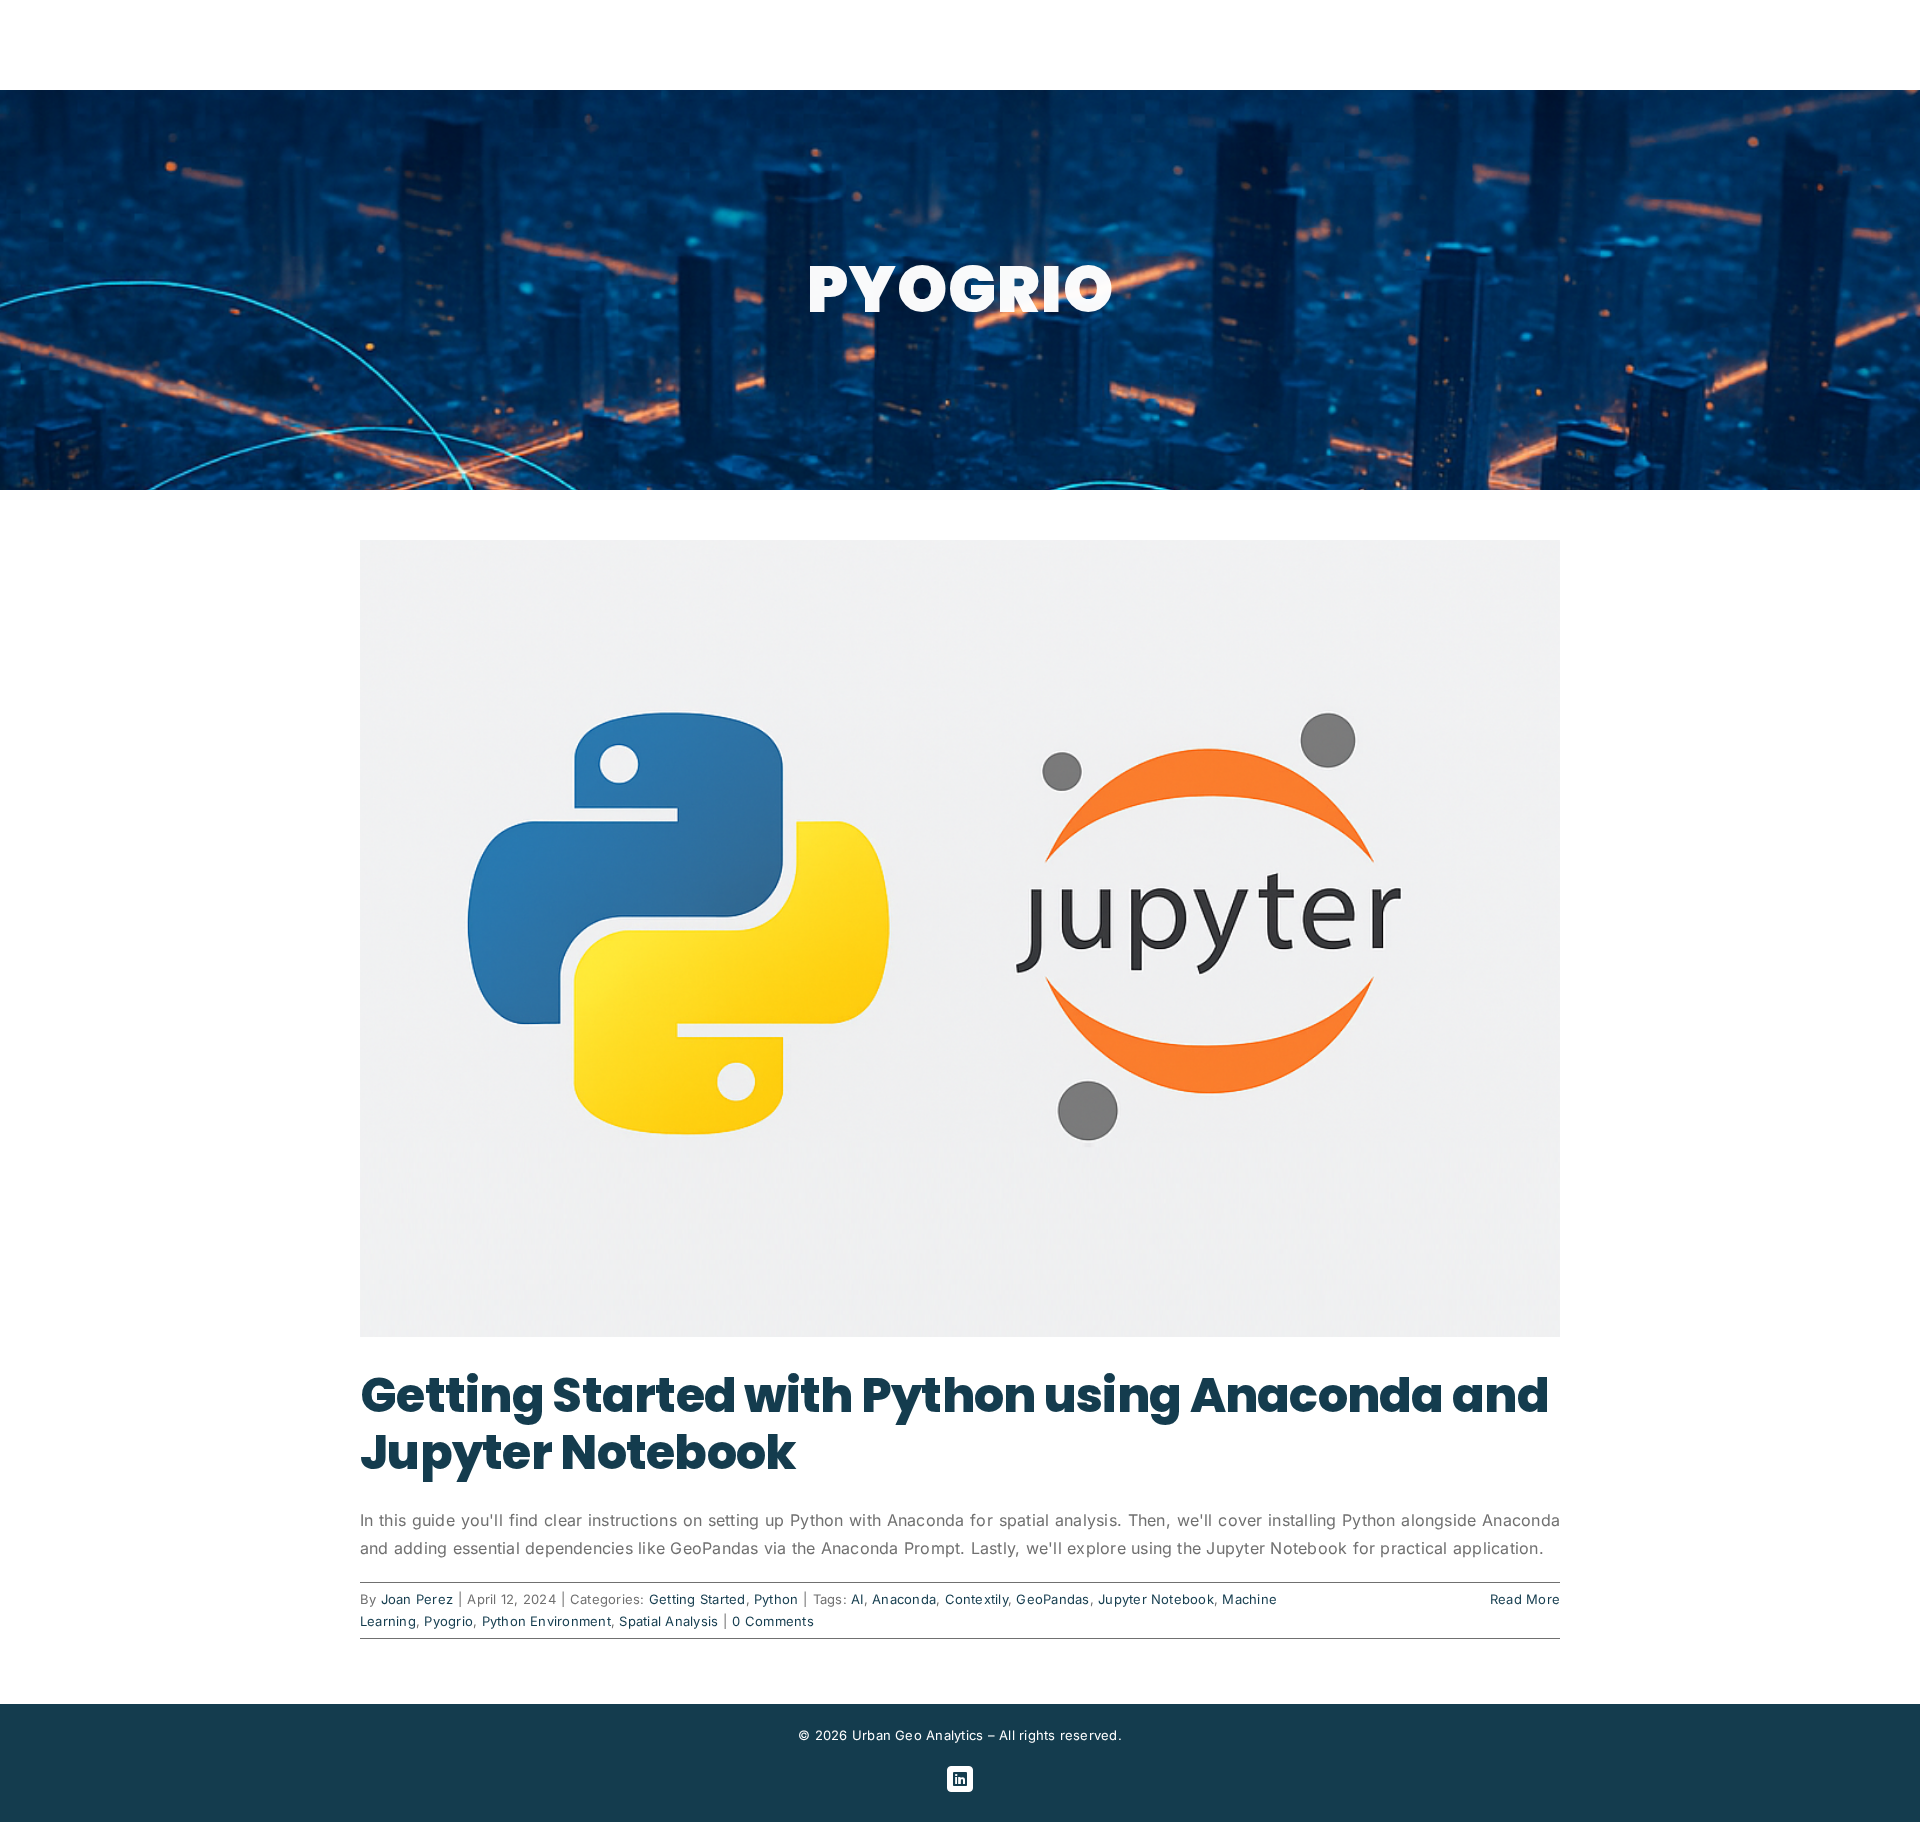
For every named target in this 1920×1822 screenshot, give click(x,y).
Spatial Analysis (668, 1621)
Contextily (976, 1599)
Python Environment (546, 1621)
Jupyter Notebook (1156, 1599)
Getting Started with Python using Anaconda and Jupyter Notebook (954, 1424)
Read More (1525, 1599)
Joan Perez (417, 1599)
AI (857, 1599)
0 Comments (772, 1621)
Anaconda (904, 1599)
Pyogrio (448, 1621)
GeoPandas (1052, 1599)
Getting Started (697, 1599)
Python (776, 1599)
